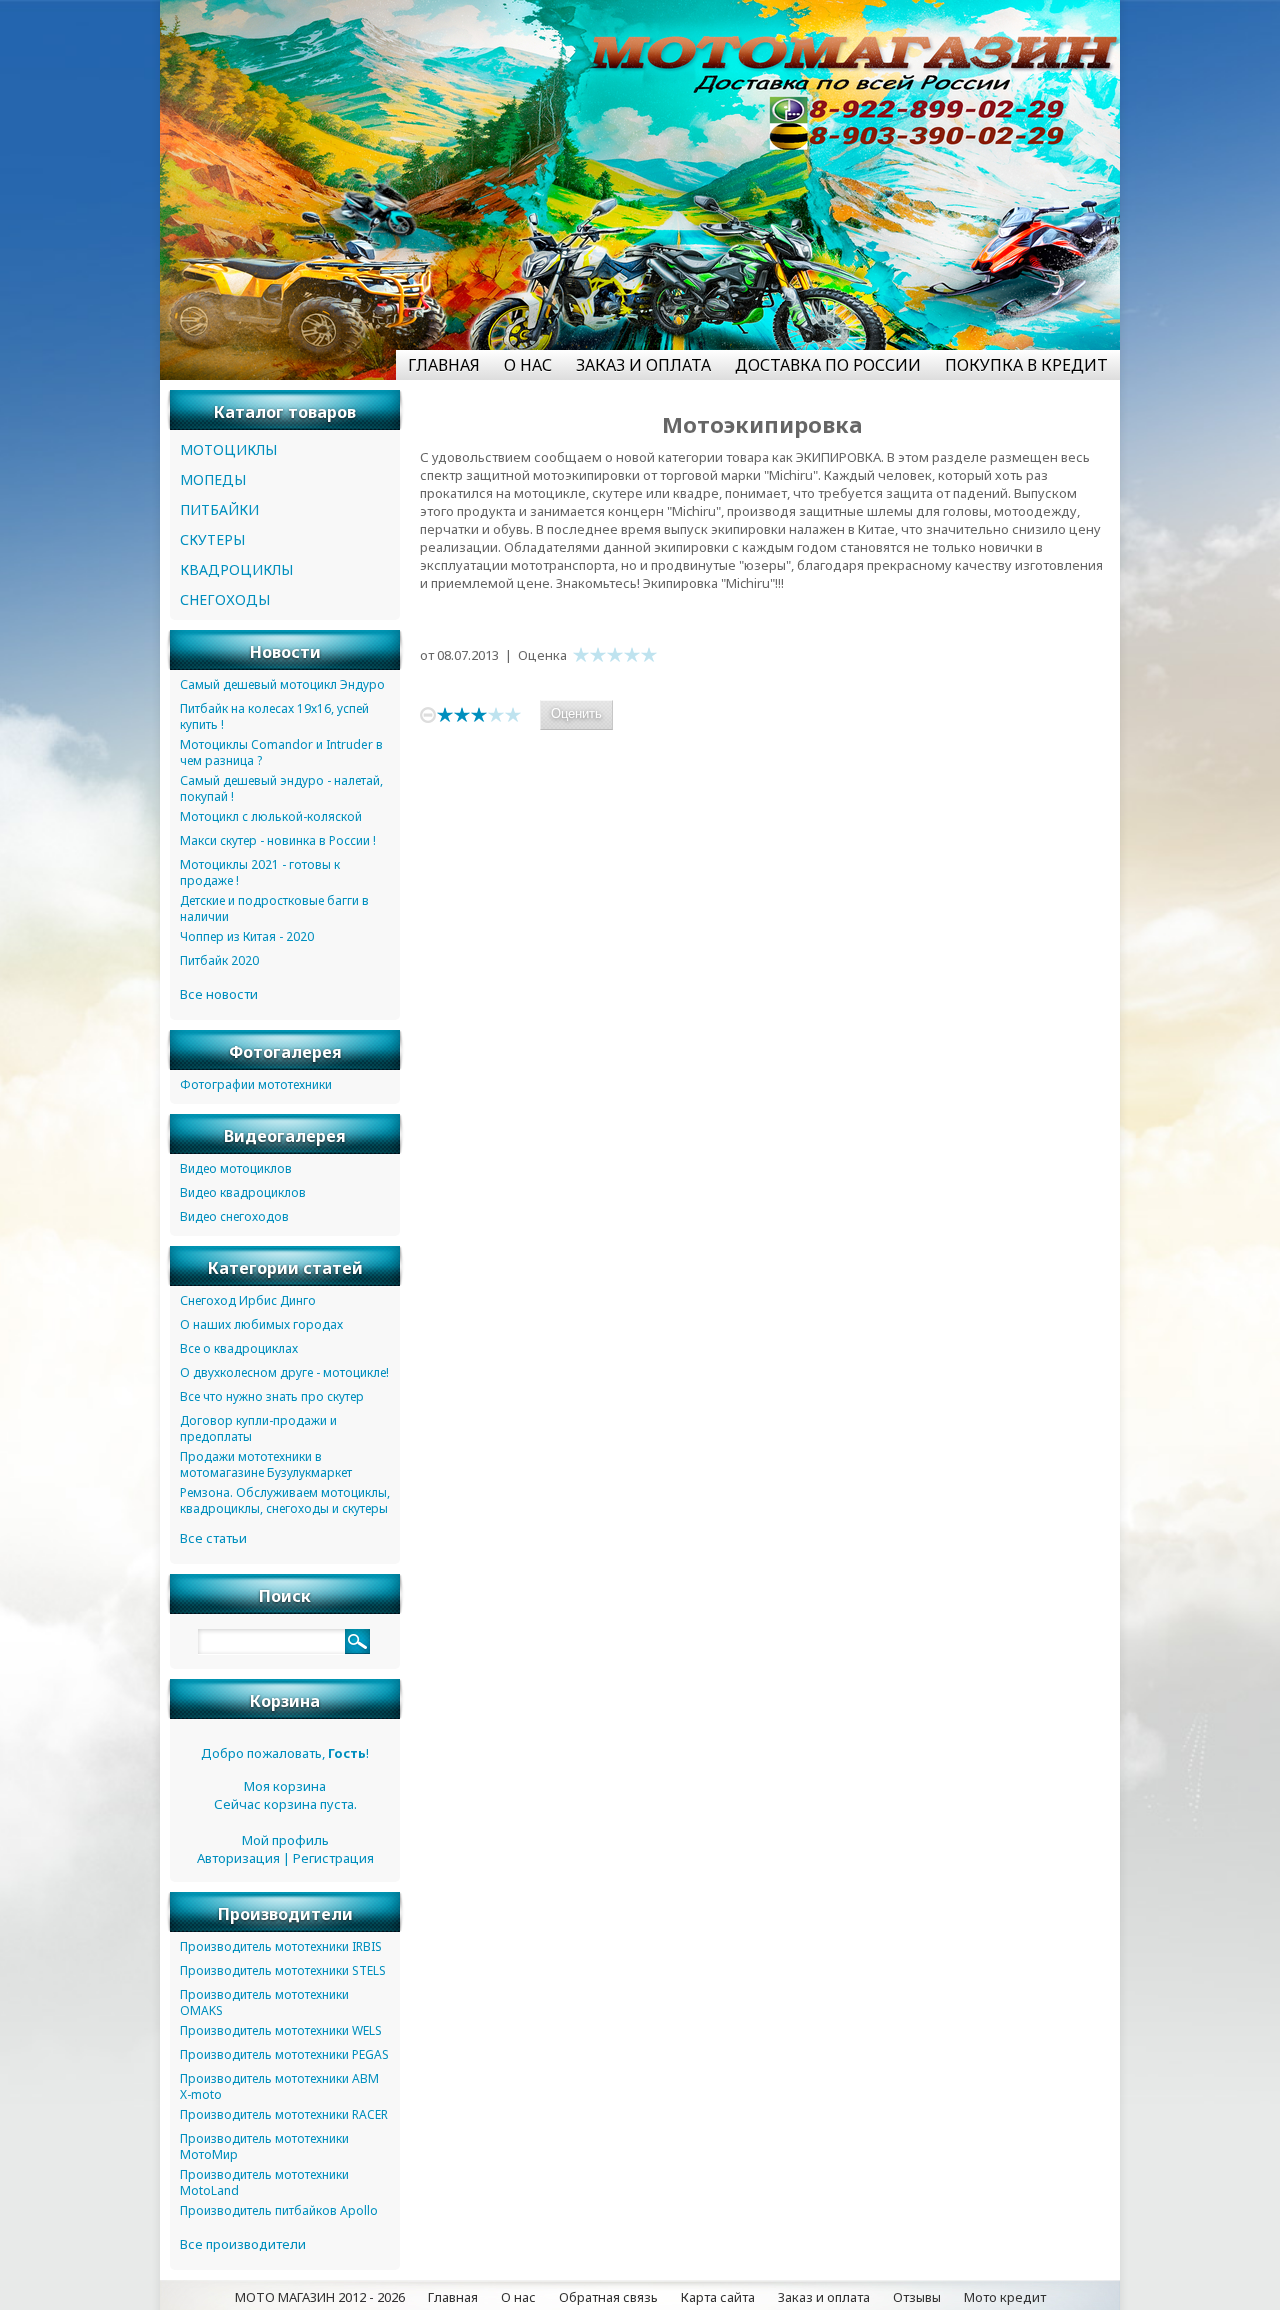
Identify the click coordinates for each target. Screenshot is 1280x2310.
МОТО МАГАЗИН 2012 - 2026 (320, 2297)
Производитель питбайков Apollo (279, 2210)
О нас (518, 2297)
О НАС (528, 365)
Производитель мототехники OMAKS (264, 2002)
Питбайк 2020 (219, 960)
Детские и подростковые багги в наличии (274, 908)
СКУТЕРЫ (212, 539)
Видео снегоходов (234, 1216)
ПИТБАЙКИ (219, 509)
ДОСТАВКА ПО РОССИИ (828, 365)
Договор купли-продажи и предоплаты (258, 1428)
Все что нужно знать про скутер (272, 1396)
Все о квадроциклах (239, 1348)
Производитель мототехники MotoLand (264, 2182)
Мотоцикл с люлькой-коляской (271, 816)
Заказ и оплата (824, 2297)
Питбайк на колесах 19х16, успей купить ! (274, 716)
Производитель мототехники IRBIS (281, 1946)
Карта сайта (718, 2297)
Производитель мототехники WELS (281, 2030)
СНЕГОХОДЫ (225, 599)
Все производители (243, 2244)
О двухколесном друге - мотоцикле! (284, 1372)
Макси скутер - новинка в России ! (278, 840)
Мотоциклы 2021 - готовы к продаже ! (260, 872)
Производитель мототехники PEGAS (284, 2054)
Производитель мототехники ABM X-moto (279, 2086)
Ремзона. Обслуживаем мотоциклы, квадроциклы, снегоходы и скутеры (285, 1500)
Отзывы (917, 2297)
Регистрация (333, 1858)
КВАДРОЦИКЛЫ (236, 569)
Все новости (219, 994)
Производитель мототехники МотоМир (264, 2146)
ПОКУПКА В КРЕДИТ (1026, 365)
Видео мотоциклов (236, 1168)
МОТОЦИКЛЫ (228, 449)
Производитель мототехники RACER (284, 2114)
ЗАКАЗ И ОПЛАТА (643, 365)
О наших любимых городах (261, 1324)
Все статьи (213, 1538)
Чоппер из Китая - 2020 (247, 936)
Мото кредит (1005, 2297)
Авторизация (238, 1858)
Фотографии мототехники (256, 1084)
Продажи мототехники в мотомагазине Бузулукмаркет (266, 1464)
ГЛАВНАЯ (444, 365)
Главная (453, 2297)
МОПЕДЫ (213, 479)
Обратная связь (608, 2297)
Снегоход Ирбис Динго (248, 1300)
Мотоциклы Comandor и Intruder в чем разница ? (281, 752)
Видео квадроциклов (243, 1192)
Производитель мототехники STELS (283, 1970)
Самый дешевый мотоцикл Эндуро (282, 684)
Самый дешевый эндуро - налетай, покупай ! (281, 788)
